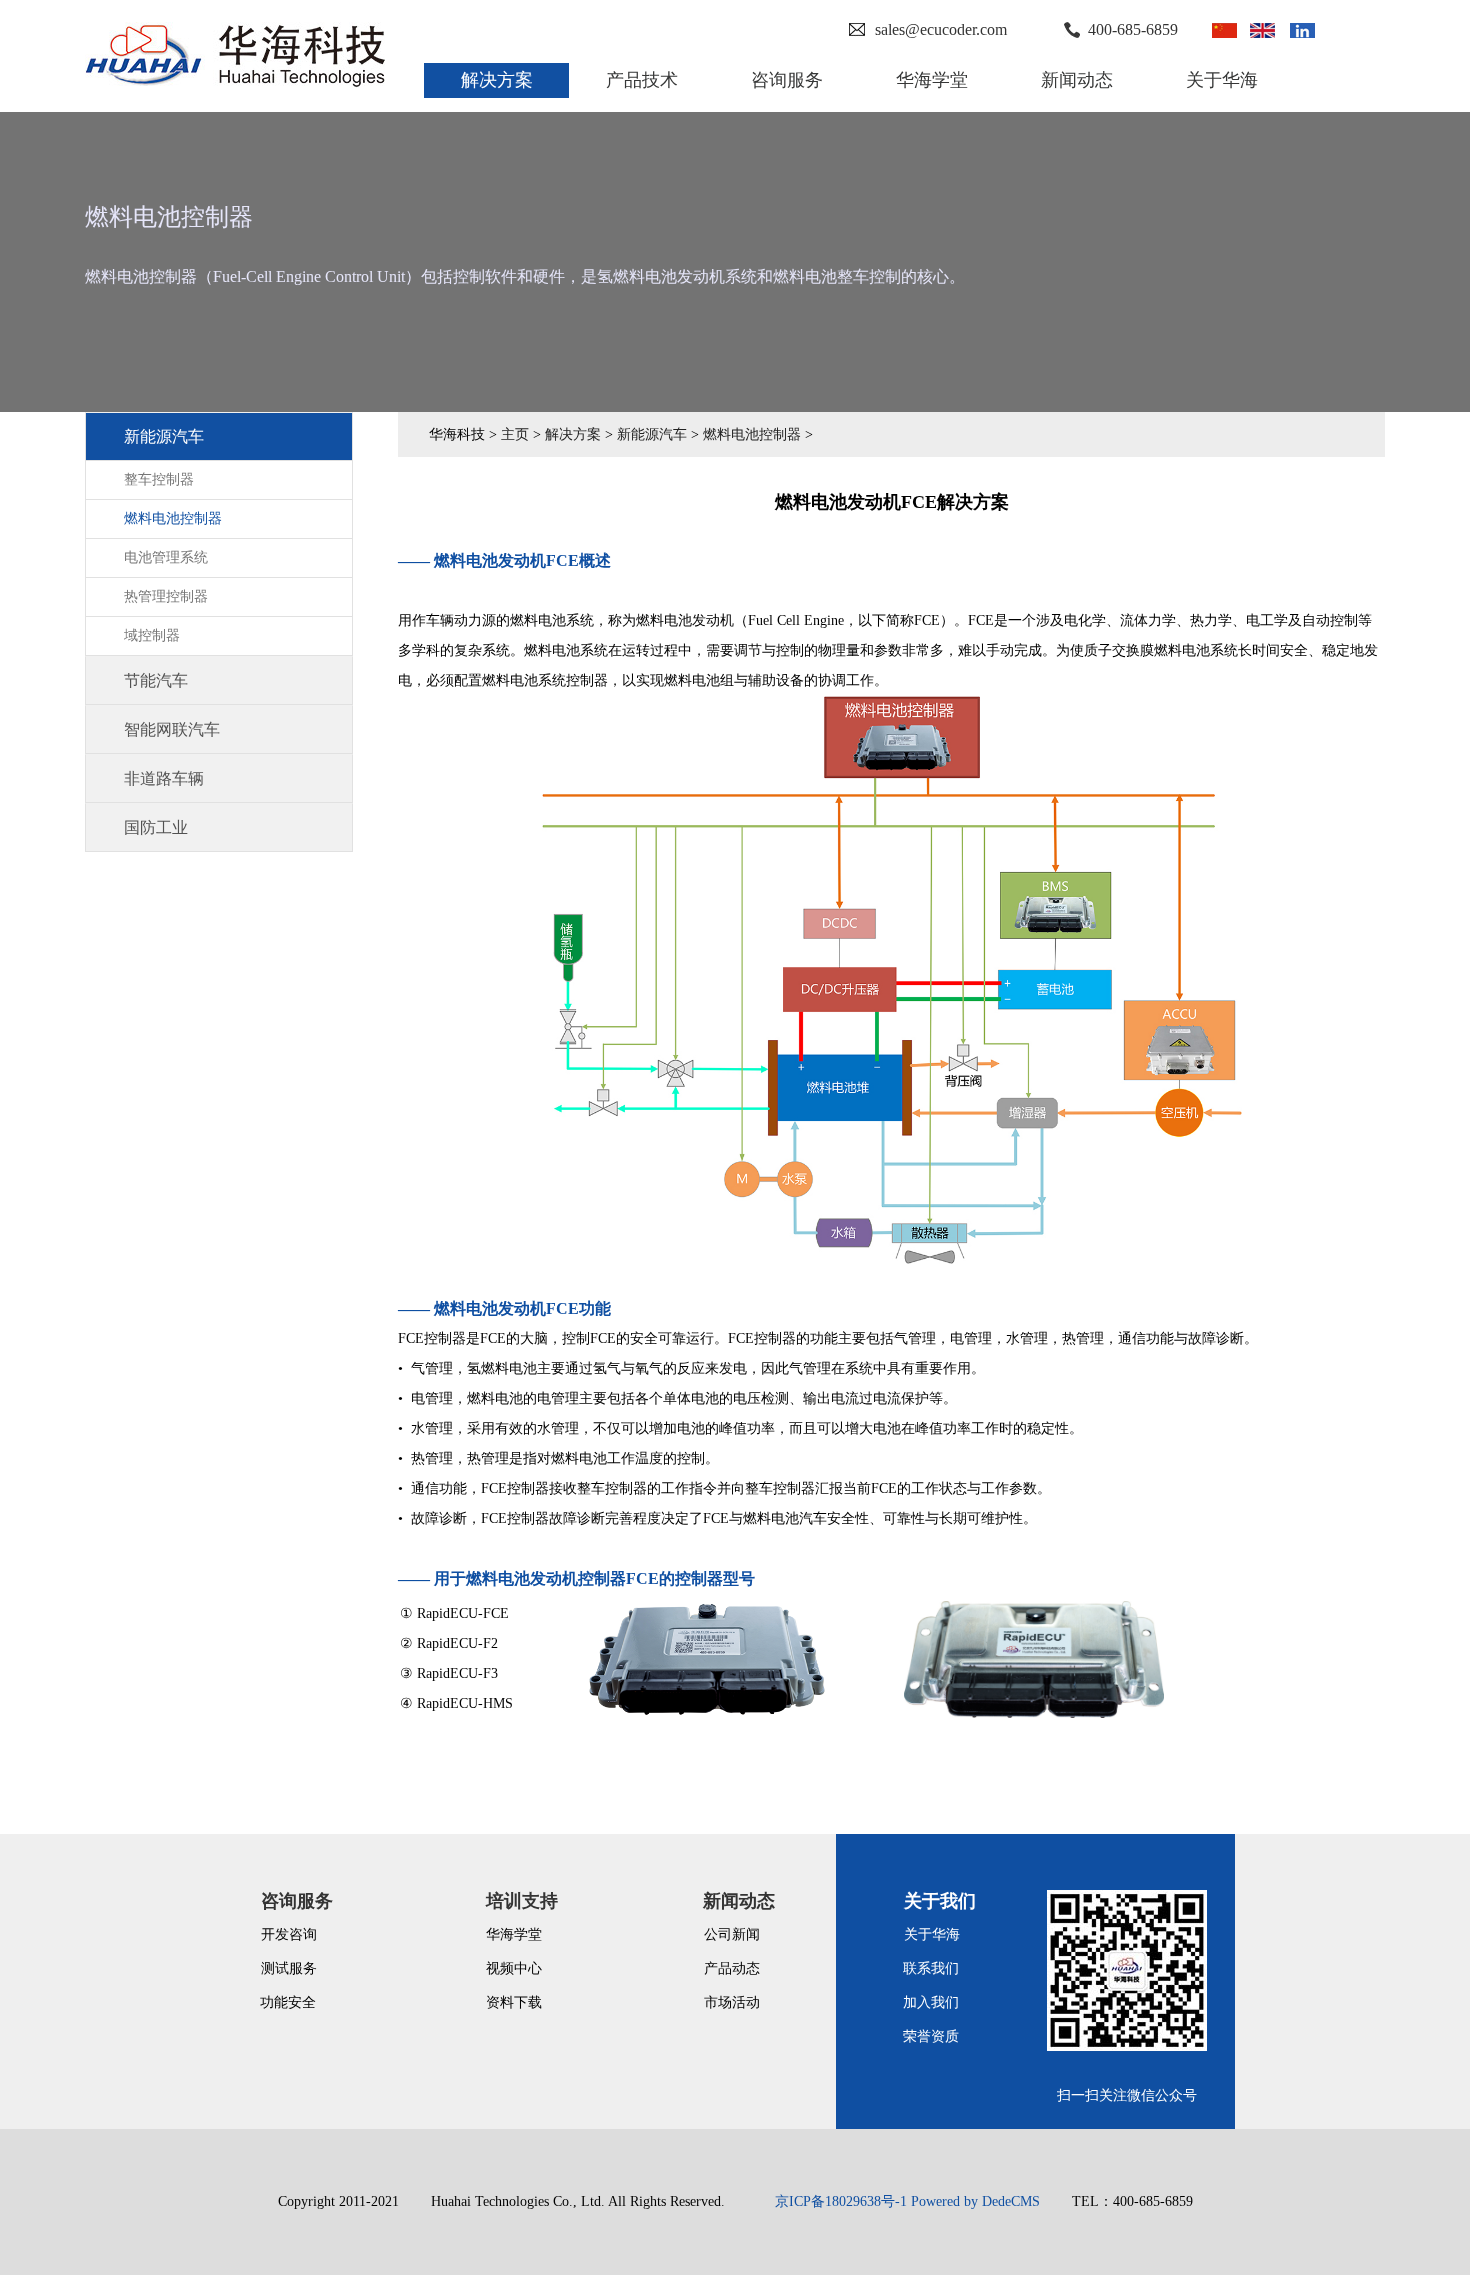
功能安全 (288, 2002)
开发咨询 (289, 1934)
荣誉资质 (931, 2036)
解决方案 (573, 434)
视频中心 (514, 1968)
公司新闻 (732, 1934)
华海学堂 (514, 1934)
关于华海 (932, 1934)
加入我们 (931, 2002)
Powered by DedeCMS (975, 2201)
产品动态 (732, 1968)
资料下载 (514, 2002)
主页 (515, 434)
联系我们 (931, 1968)
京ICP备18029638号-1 (841, 2201)
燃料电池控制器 (752, 434)
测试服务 (289, 1968)
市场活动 (732, 2002)
